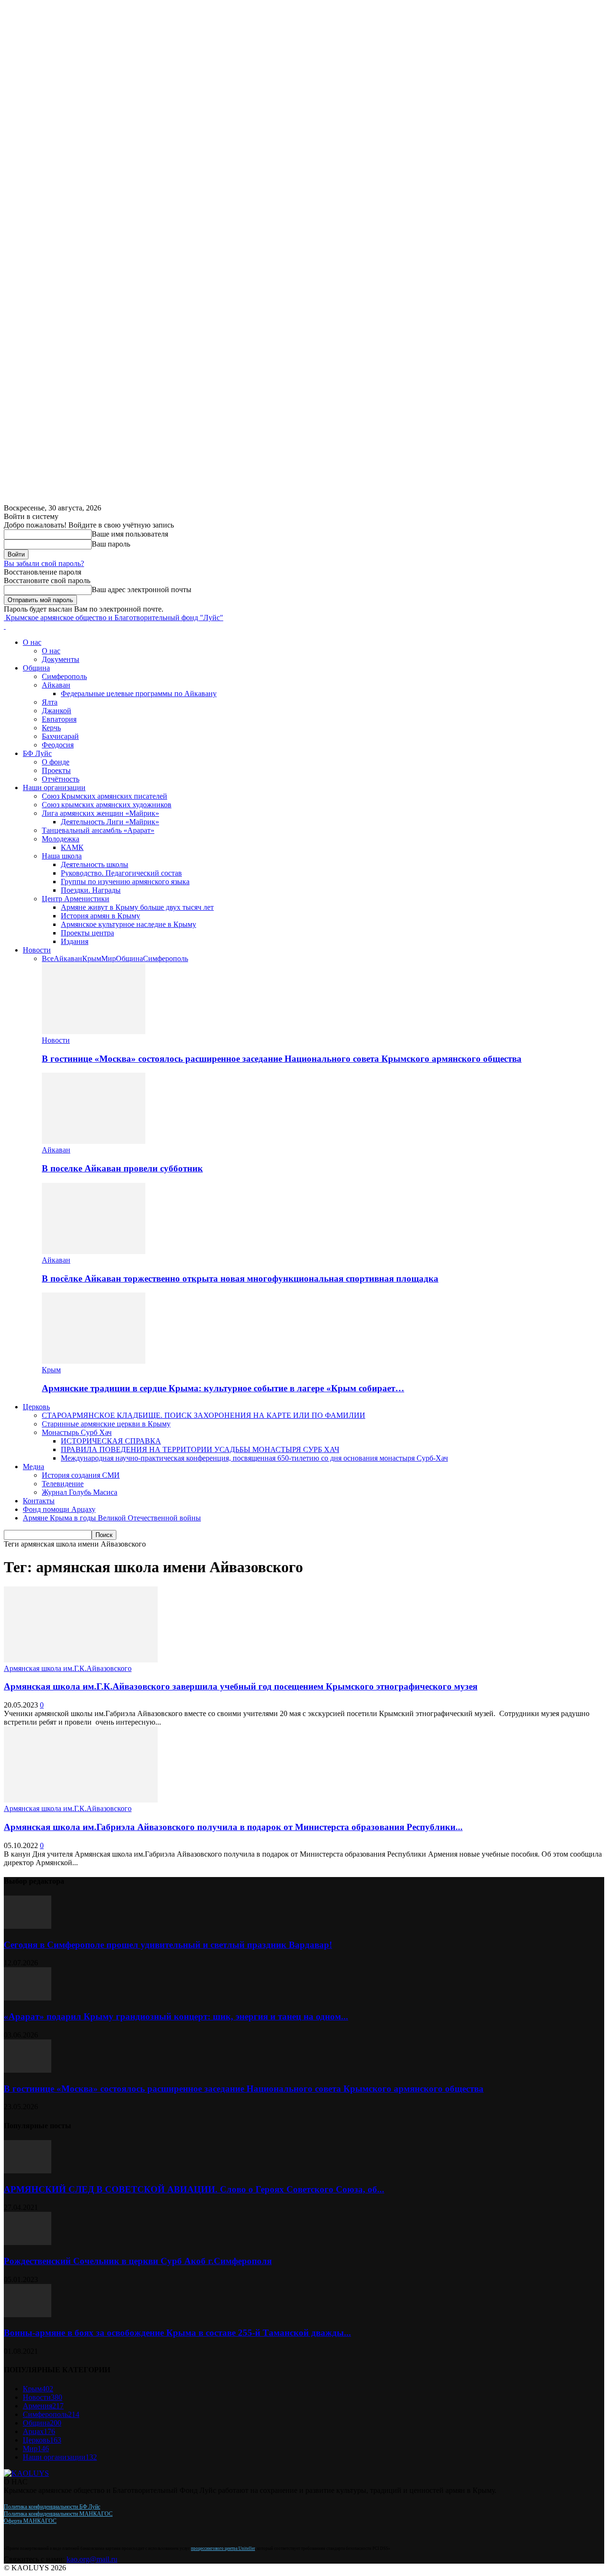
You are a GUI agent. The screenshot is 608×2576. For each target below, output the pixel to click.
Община (36, 668)
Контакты (39, 1501)
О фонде (56, 762)
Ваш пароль (111, 544)
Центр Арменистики (76, 899)
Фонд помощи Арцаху (59, 1509)
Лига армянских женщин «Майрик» (100, 813)
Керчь (51, 728)
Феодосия (58, 745)
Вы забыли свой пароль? (44, 563)
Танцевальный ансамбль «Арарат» (98, 830)
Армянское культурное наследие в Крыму (128, 924)
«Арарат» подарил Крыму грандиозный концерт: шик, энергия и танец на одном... (176, 2016)
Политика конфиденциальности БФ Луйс (52, 2507)
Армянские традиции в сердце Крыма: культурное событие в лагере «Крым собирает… (223, 1388)
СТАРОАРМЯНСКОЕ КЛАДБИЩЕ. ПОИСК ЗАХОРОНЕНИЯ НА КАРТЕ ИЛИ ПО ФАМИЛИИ (204, 1415)
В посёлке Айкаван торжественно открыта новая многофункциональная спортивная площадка (240, 1279)
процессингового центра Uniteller (223, 2548)
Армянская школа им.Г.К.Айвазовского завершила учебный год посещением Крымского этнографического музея (241, 1686)
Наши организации (54, 788)
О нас (32, 642)
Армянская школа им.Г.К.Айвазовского (68, 1668)
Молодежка (61, 839)
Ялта (50, 702)
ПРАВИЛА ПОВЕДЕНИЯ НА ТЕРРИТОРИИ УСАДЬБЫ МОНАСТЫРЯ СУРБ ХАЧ (200, 1449)
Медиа (33, 1467)
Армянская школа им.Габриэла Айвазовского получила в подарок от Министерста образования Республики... (233, 1827)
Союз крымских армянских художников (107, 805)
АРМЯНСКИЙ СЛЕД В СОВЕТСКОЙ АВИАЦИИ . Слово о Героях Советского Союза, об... (194, 2189)
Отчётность (61, 779)
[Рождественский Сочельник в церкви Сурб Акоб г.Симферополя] (28, 2242)
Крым (92, 958)
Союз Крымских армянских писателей (104, 796)
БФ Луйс (37, 753)
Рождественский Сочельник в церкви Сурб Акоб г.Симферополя (138, 2261)
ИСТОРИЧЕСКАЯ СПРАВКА (111, 1441)
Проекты (56, 770)
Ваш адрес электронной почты (142, 590)
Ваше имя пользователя (130, 534)
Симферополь (64, 676)
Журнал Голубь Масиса (80, 1492)
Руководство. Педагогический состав (121, 873)
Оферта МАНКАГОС (30, 2521)
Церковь (36, 1407)
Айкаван (56, 685)
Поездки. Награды (91, 890)
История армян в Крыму (100, 916)
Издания (75, 941)
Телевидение (63, 1484)
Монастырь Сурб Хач (77, 1432)
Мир (109, 958)
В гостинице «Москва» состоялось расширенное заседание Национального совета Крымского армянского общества (282, 1059)
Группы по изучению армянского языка (125, 882)
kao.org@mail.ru (92, 2559)
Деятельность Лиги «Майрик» (110, 822)
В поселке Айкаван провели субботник (122, 1168)
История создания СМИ (81, 1475)
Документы (61, 659)
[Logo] (5, 626)
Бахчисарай (60, 736)
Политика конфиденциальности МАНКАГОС (58, 2514)
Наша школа (62, 856)
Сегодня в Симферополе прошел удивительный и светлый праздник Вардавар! (168, 1945)
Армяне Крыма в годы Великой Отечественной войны (112, 1518)
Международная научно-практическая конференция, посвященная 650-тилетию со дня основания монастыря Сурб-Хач (254, 1458)
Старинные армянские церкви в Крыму (106, 1424)
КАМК (72, 847)
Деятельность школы (95, 864)
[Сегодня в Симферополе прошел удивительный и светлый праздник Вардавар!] (28, 1926)
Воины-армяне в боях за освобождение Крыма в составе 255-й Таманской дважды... (177, 2333)
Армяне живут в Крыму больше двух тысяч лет (137, 907)
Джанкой (57, 711)
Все (48, 958)
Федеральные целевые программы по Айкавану (139, 694)
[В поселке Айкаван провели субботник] (94, 1141)
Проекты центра (87, 933)
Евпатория (59, 719)
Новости (37, 950)
